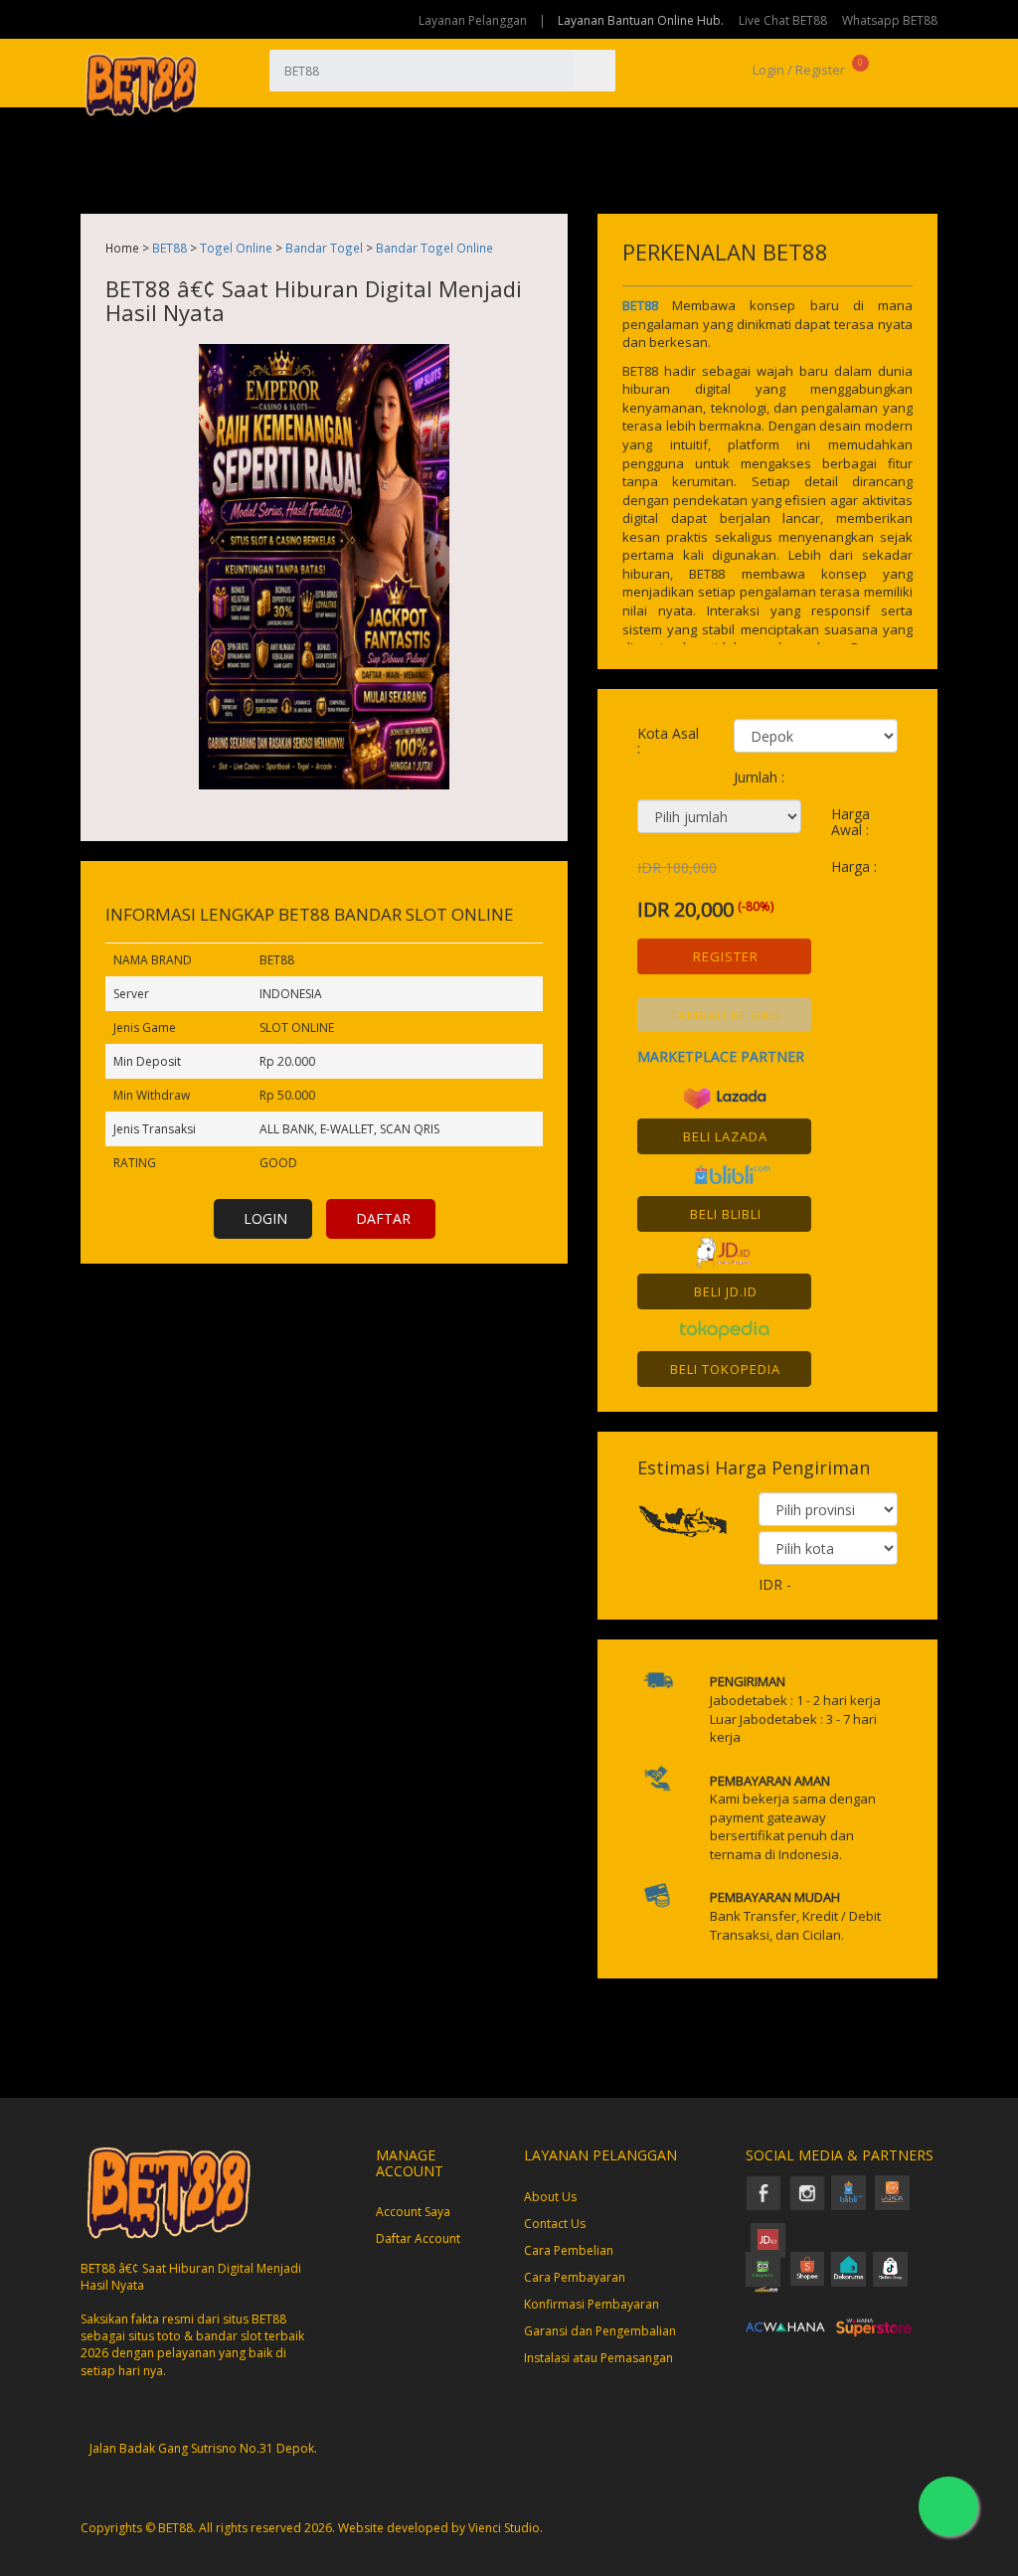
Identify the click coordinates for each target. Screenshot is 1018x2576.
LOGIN (265, 1218)
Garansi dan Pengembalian (600, 2331)
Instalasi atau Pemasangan (598, 2358)
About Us (550, 2197)
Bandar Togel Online (434, 248)
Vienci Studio (504, 2528)
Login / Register (797, 70)
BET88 (170, 248)
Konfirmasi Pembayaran (592, 2304)
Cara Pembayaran (575, 2277)
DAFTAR (383, 1218)
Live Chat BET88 (783, 20)
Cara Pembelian (569, 2250)
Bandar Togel (324, 248)
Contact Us (555, 2224)
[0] (877, 70)
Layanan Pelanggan (473, 20)
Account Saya (413, 2212)
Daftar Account (418, 2238)
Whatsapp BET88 (890, 20)
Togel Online (236, 248)
